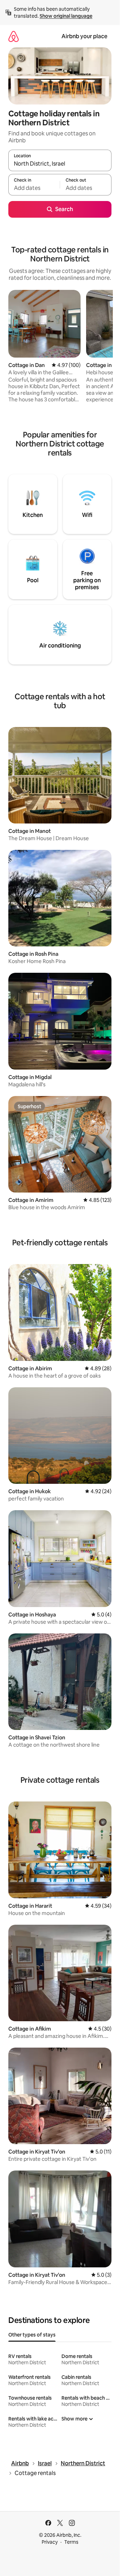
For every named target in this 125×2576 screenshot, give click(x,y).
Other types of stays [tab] (32, 2335)
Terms (71, 2542)
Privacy (50, 2542)
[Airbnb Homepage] (14, 36)
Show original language (66, 16)
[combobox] (60, 164)
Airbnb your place (84, 36)
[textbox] (34, 188)
